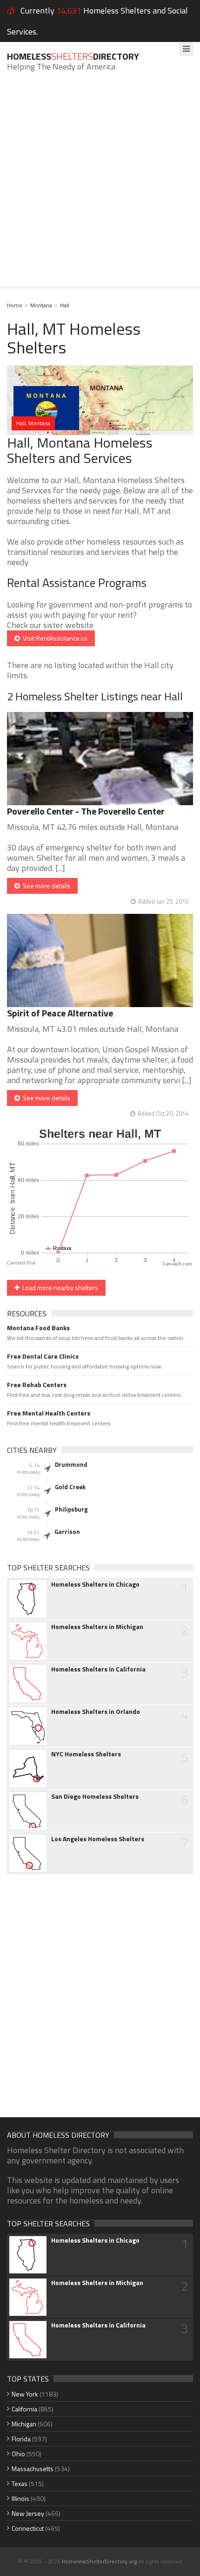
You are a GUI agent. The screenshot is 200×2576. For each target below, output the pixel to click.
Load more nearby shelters (59, 1288)
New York (25, 2394)
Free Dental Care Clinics (43, 1356)
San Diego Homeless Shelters (95, 1796)
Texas (20, 2483)
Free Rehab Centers (37, 1385)
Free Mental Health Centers (49, 1413)
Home (15, 305)
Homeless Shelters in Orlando (96, 1712)
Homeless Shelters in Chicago (95, 1584)
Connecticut (28, 2528)
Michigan (24, 2424)
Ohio (18, 2454)
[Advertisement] (100, 186)
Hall (65, 305)
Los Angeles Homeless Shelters (98, 1839)
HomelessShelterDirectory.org (99, 2561)
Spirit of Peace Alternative (60, 1013)
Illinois (20, 2498)
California (24, 2409)
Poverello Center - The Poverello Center (86, 811)
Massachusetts (33, 2469)
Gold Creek (70, 1487)
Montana (41, 305)
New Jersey (28, 2513)
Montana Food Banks (38, 1328)
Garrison (67, 1532)
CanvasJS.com (177, 1264)
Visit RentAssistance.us (54, 638)
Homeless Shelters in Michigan (97, 1627)
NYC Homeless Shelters (86, 1754)
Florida (21, 2439)
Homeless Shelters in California (98, 1669)
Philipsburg (71, 1509)
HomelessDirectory (73, 56)
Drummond (71, 1464)
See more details (45, 886)
